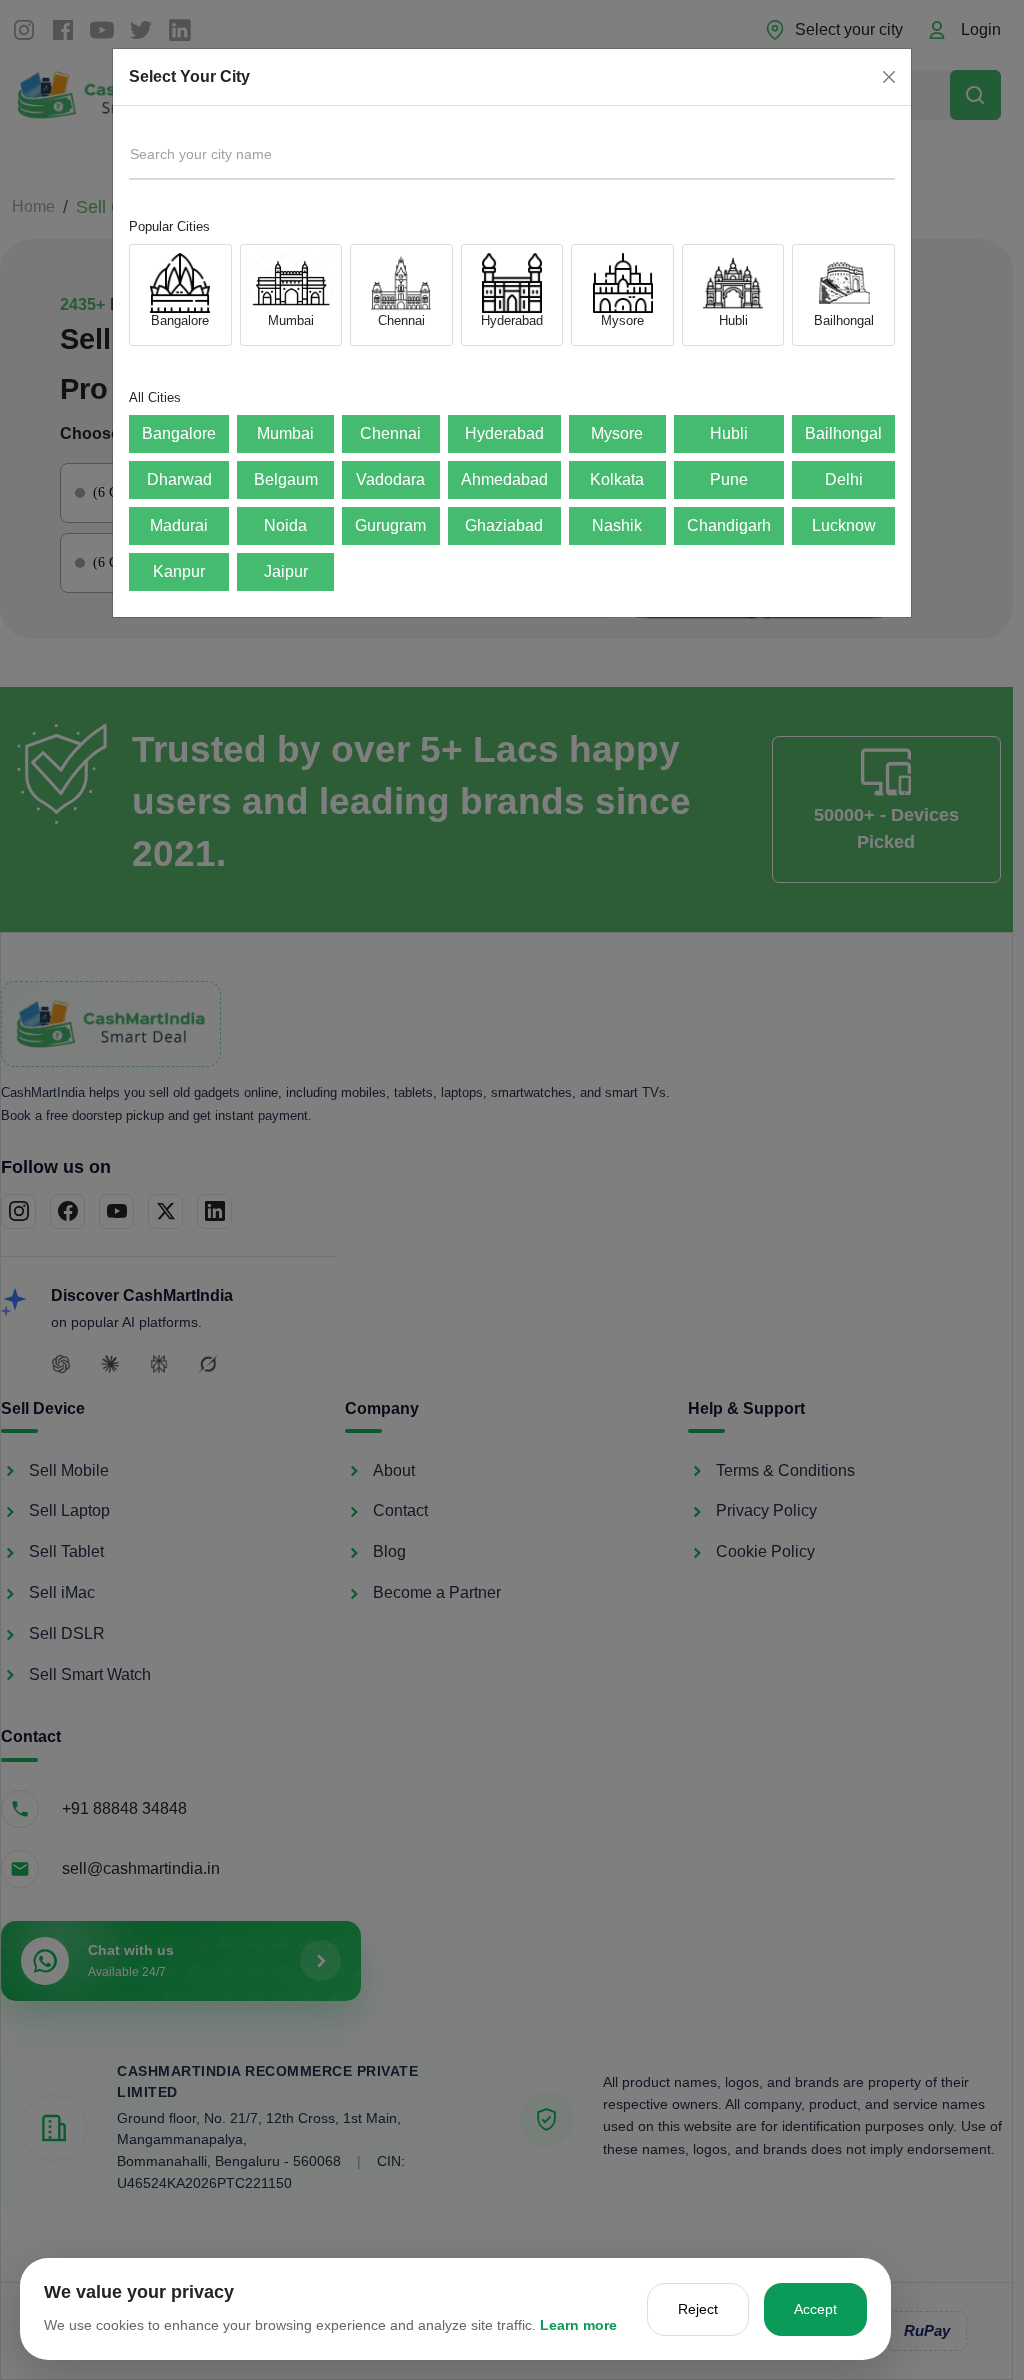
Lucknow (844, 525)
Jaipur (286, 571)
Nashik (617, 525)
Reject (698, 2309)
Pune (729, 479)
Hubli (729, 433)
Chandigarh (729, 525)
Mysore (617, 433)
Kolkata (617, 479)
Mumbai (285, 433)
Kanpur (179, 571)
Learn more (578, 2325)
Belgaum (286, 479)
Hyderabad (504, 433)
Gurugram (390, 525)
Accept (815, 2309)
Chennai (390, 433)
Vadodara (390, 479)
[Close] (889, 77)
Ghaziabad (504, 525)
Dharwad (179, 479)
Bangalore (179, 433)
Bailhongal (843, 433)
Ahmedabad (504, 479)
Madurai (179, 525)
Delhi (844, 479)
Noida (285, 525)
